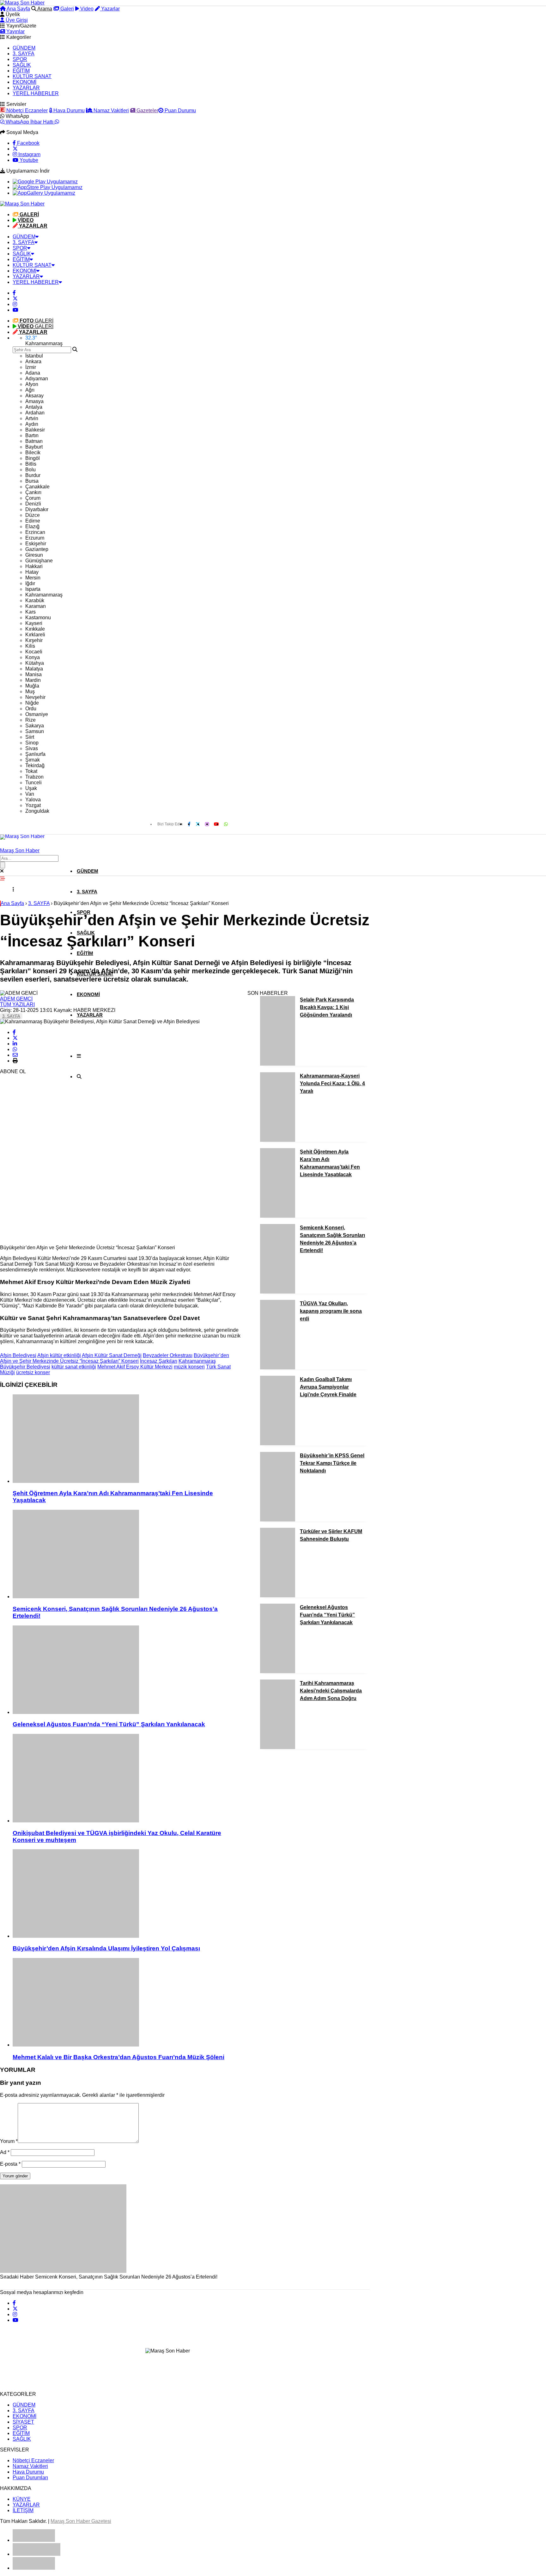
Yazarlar (110, 9)
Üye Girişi (16, 20)
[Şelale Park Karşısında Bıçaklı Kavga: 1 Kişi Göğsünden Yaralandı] (278, 1064)
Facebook (28, 143)
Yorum (9, 2141)
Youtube (28, 160)
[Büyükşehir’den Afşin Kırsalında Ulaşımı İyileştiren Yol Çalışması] (127, 1894)
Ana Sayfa (18, 9)
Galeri (67, 9)
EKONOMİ (24, 82)
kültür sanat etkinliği (74, 1367)
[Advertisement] (47, 1145)
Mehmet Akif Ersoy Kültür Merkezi (135, 1367)
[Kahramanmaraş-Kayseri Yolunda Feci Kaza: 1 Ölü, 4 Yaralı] (278, 1140)
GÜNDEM (24, 48)
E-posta (10, 2164)
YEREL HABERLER (36, 93)
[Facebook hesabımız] (14, 293)
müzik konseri (189, 1367)
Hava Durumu (68, 110)
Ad (5, 2152)
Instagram (29, 154)
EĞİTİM (21, 71)
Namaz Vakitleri (111, 110)
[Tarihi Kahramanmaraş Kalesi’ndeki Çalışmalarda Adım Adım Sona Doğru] (278, 1747)
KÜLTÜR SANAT (32, 76)
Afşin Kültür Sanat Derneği (112, 1355)
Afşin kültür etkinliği (59, 1355)
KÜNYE (22, 2499)
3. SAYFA (24, 54)
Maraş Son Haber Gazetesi (81, 2521)
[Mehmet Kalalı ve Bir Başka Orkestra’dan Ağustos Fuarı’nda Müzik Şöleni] (127, 2003)
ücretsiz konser (33, 1372)
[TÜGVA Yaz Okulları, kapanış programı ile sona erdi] (278, 1368)
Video (86, 9)
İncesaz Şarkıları (159, 1361)
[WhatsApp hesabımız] (226, 824)
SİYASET (23, 2422)
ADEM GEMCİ (16, 999)
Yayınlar (15, 31)
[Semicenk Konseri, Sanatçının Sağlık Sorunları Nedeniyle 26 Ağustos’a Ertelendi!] (127, 1555)
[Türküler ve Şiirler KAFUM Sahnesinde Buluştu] (278, 1596)
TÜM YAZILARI (17, 1004)
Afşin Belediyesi (18, 1355)
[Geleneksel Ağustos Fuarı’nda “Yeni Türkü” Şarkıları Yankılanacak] (127, 1670)
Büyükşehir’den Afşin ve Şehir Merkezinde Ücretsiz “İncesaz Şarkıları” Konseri (115, 1358)
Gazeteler (147, 110)
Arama (44, 9)
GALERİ (36, 321)
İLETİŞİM (23, 2510)
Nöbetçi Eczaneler (26, 110)
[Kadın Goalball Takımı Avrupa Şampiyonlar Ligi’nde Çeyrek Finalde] (278, 1444)
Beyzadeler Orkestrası (168, 1355)
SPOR (20, 59)
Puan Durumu (180, 110)
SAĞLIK (22, 65)
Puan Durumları (30, 2478)
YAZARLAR (26, 88)
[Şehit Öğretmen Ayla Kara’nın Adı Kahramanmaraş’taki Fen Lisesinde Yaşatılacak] (127, 1439)
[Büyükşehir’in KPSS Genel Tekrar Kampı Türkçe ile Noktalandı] (278, 1520)
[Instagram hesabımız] (15, 304)
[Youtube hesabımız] (15, 310)
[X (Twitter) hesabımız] (15, 149)
